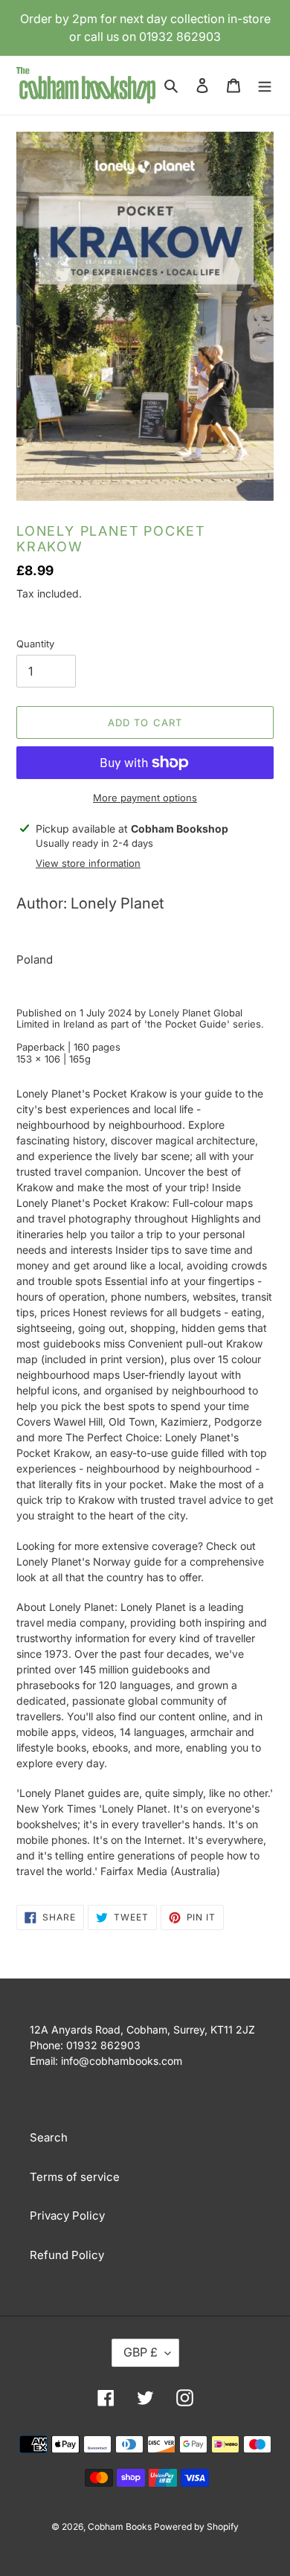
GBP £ (141, 2352)
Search (49, 2137)
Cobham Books (121, 2527)
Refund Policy (67, 2255)
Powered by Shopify (196, 2527)
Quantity (35, 644)
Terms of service (75, 2177)
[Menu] (265, 85)
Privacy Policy (67, 2215)
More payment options (145, 798)
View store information (88, 863)
